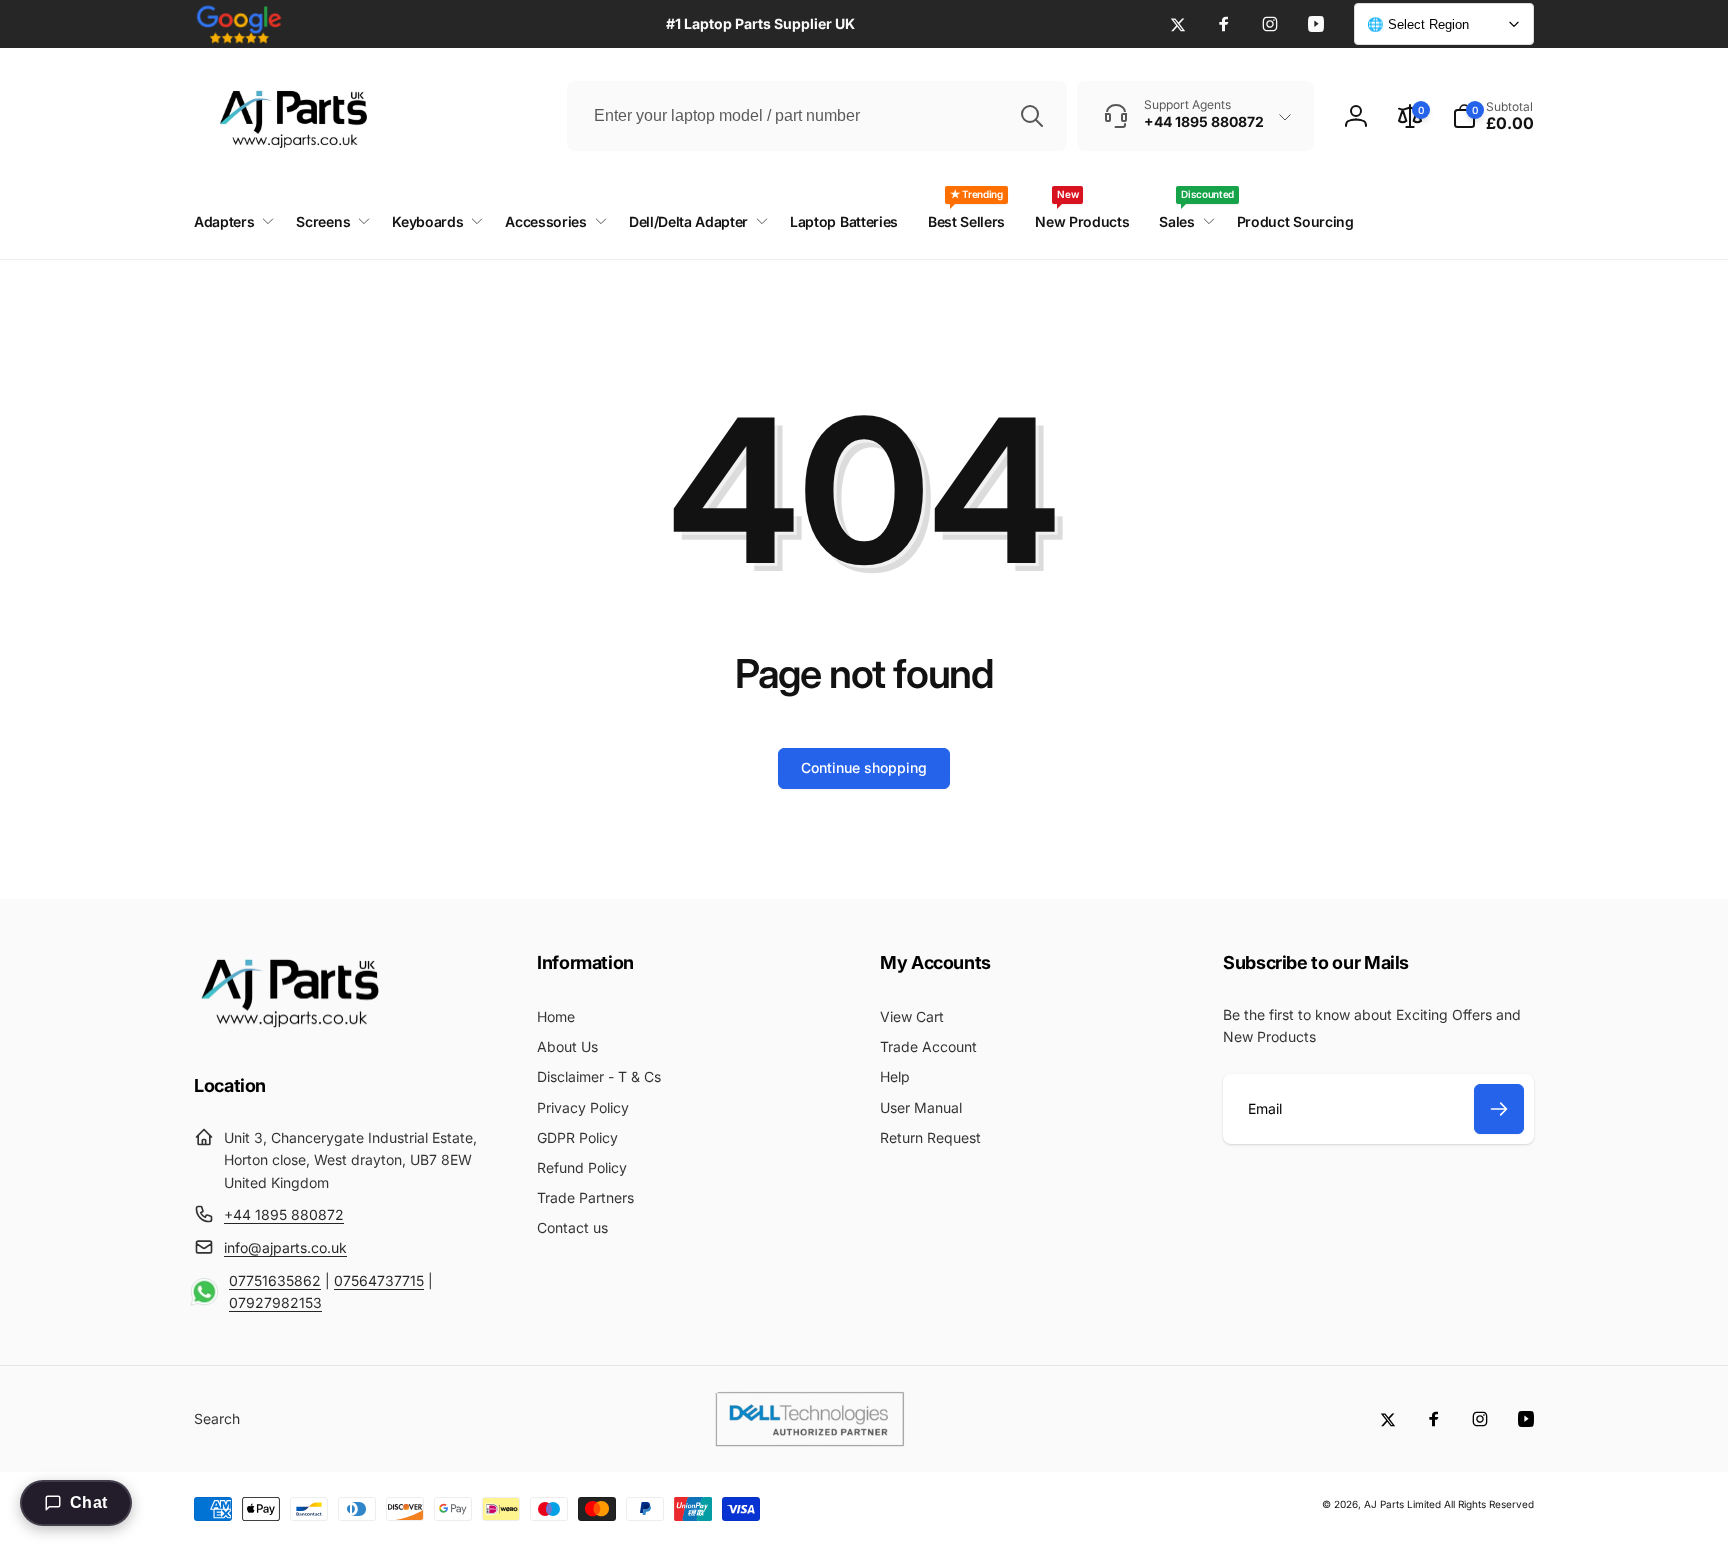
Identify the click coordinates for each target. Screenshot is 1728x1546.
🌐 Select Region (1418, 24)
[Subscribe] (1499, 1109)
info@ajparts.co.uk (285, 1247)
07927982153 (275, 1302)
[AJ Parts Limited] (289, 1030)
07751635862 (275, 1280)
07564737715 (379, 1280)
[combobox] (817, 116)
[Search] (1032, 116)
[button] (1493, 116)
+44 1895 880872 (284, 1214)
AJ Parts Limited (1402, 1504)
